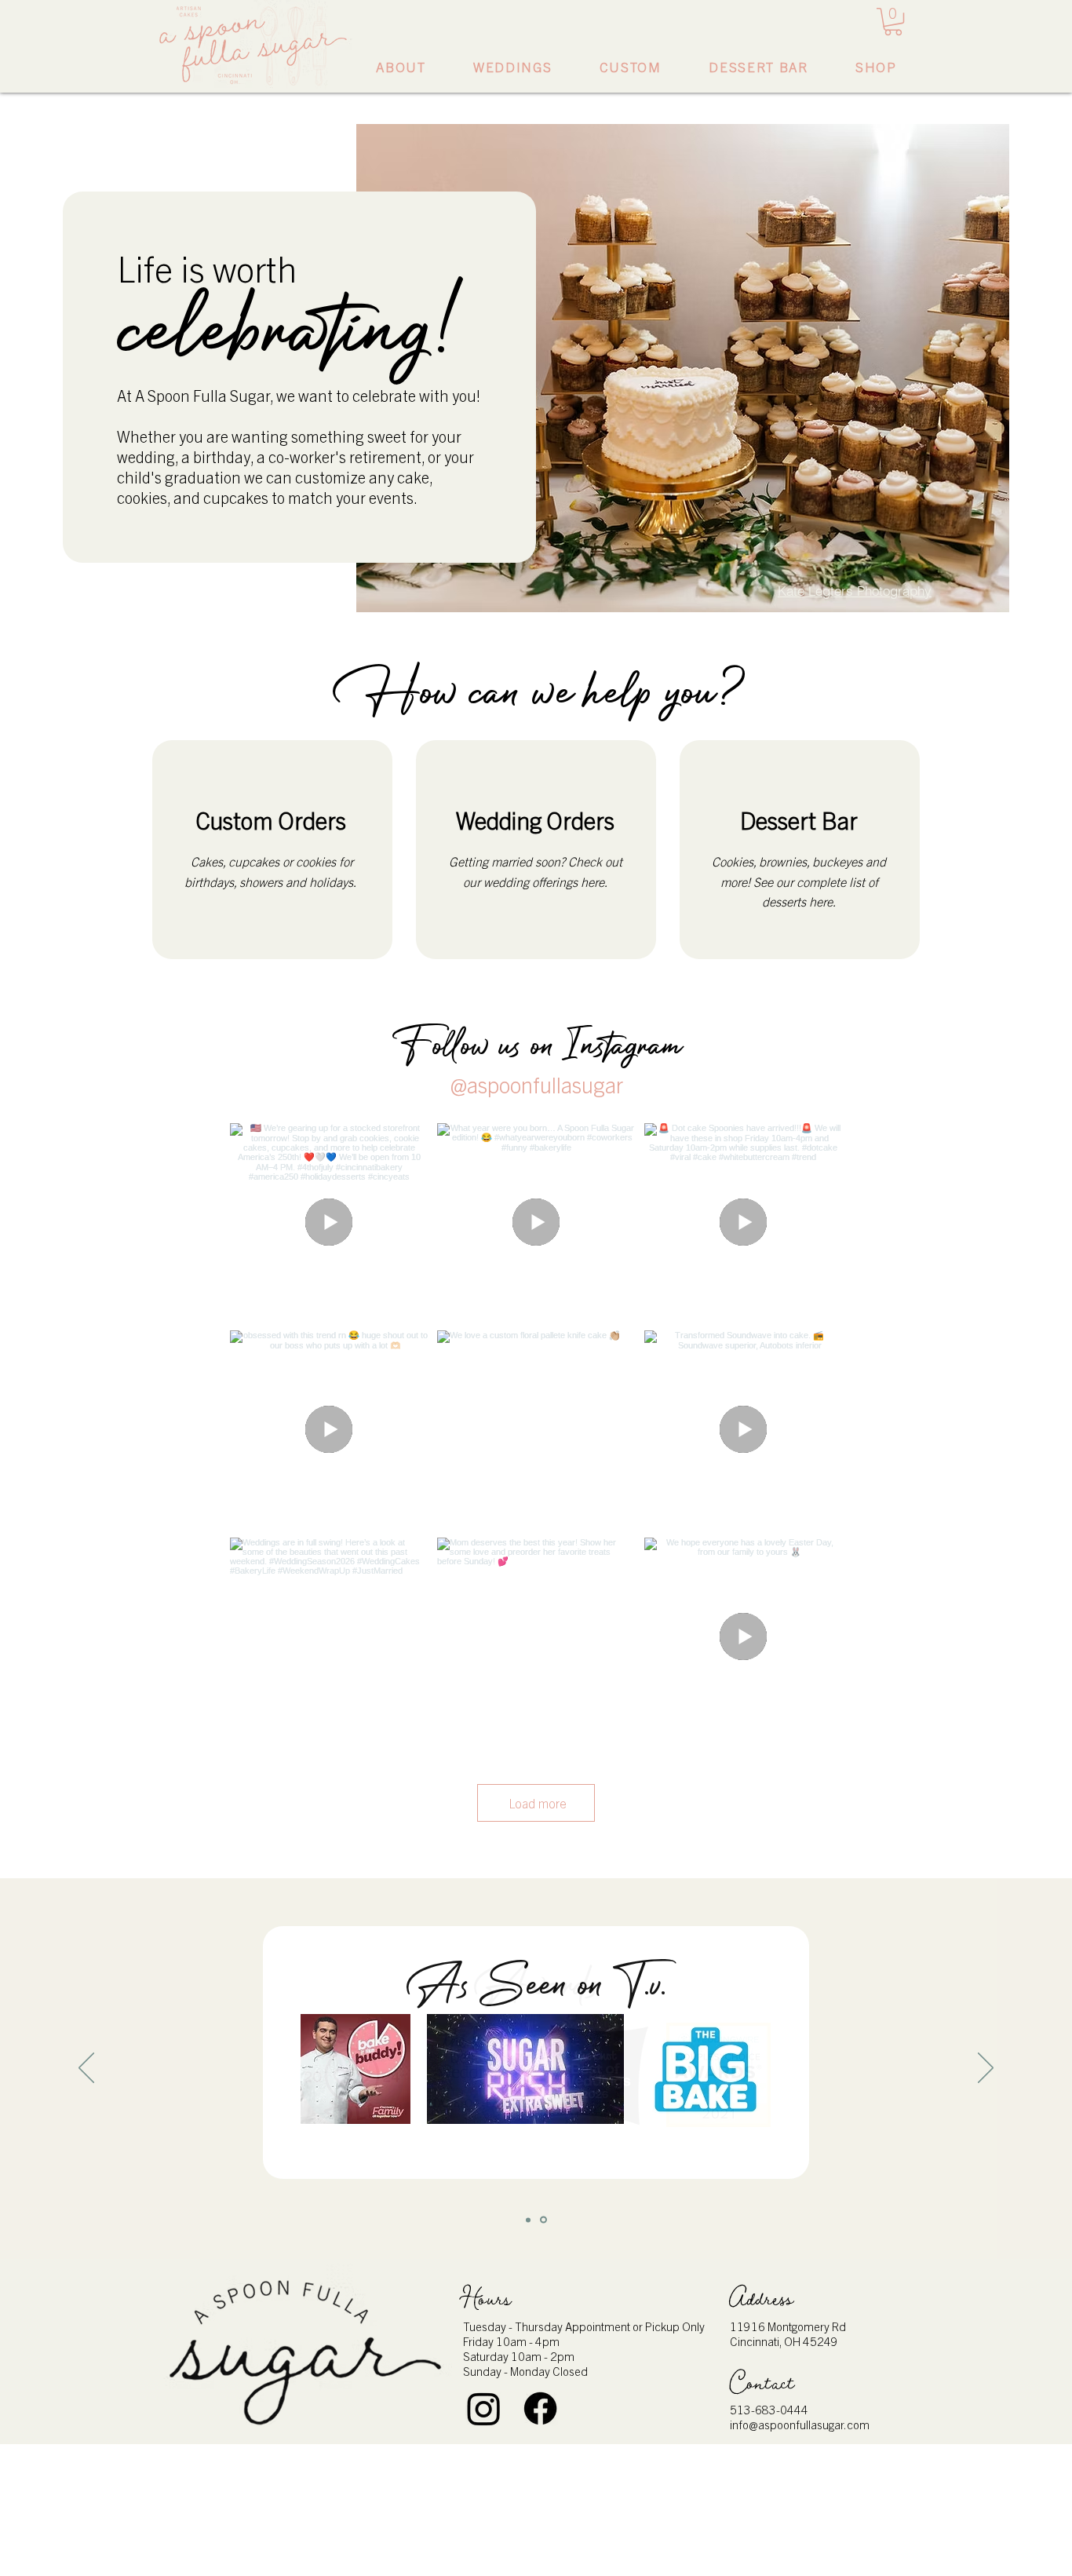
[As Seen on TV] (543, 2220)
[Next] (986, 2069)
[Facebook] (540, 2408)
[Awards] (528, 2220)
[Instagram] (484, 2408)
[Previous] (86, 2069)
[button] (893, 22)
